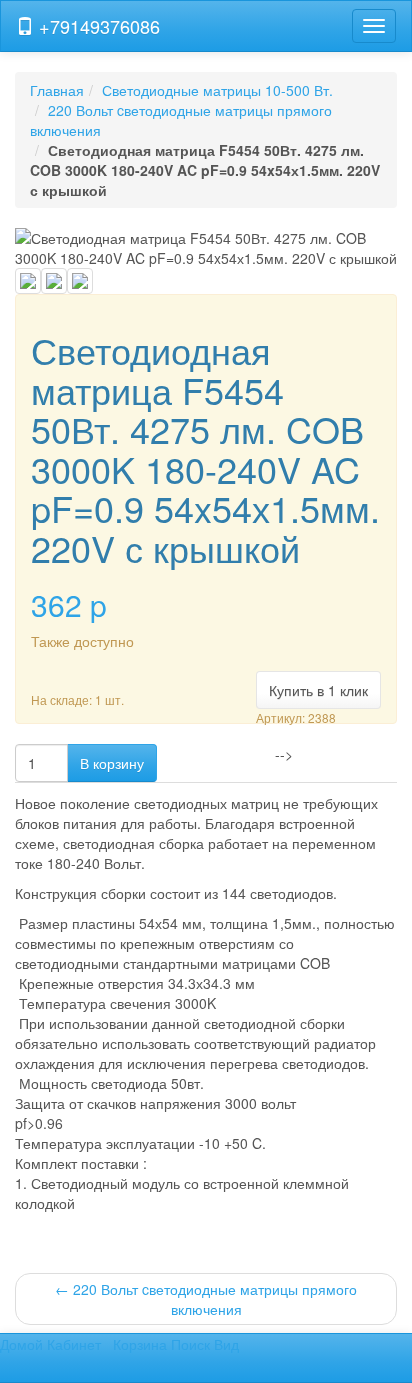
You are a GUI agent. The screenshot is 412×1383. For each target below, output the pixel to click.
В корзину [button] (112, 763)
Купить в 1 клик (318, 690)
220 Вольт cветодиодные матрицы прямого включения (206, 1299)
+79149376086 (97, 26)
